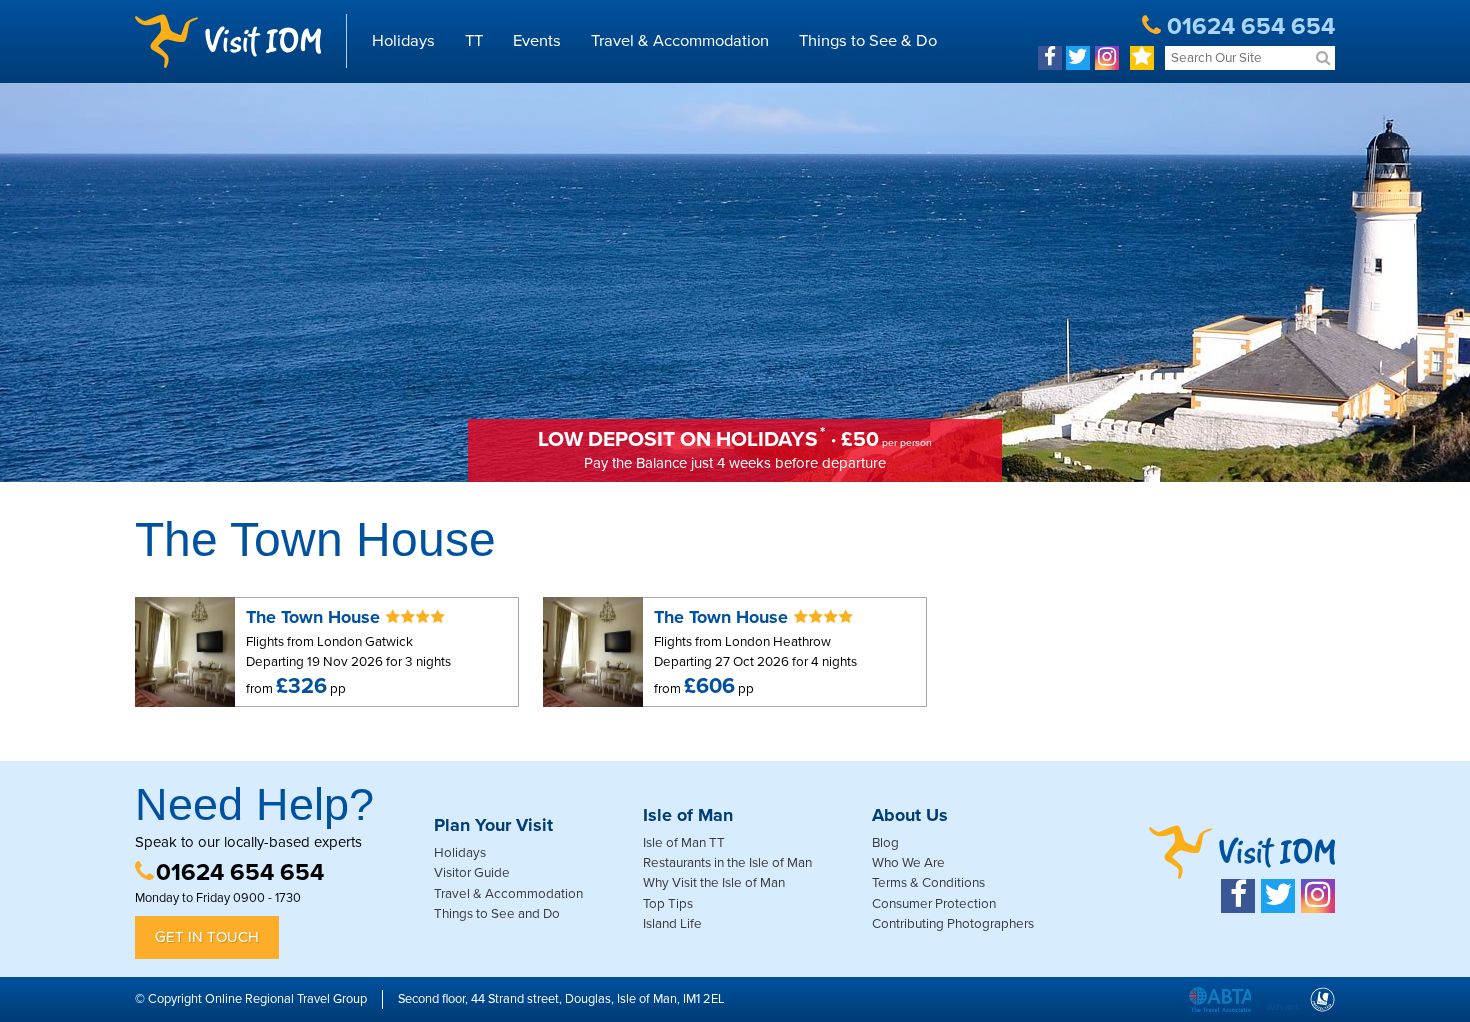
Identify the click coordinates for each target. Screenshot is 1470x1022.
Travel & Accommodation (680, 41)
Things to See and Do (497, 914)
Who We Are (908, 863)
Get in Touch (207, 937)
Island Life (672, 924)
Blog (885, 843)
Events (537, 41)
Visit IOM (228, 41)
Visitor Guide (472, 873)
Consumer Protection (934, 904)
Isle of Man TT (684, 843)
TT (474, 41)
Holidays (403, 41)
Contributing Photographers (953, 924)
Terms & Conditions (928, 883)
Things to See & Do (868, 41)
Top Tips (668, 904)
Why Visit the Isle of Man (714, 883)
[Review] (1142, 58)
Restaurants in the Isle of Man (727, 863)
